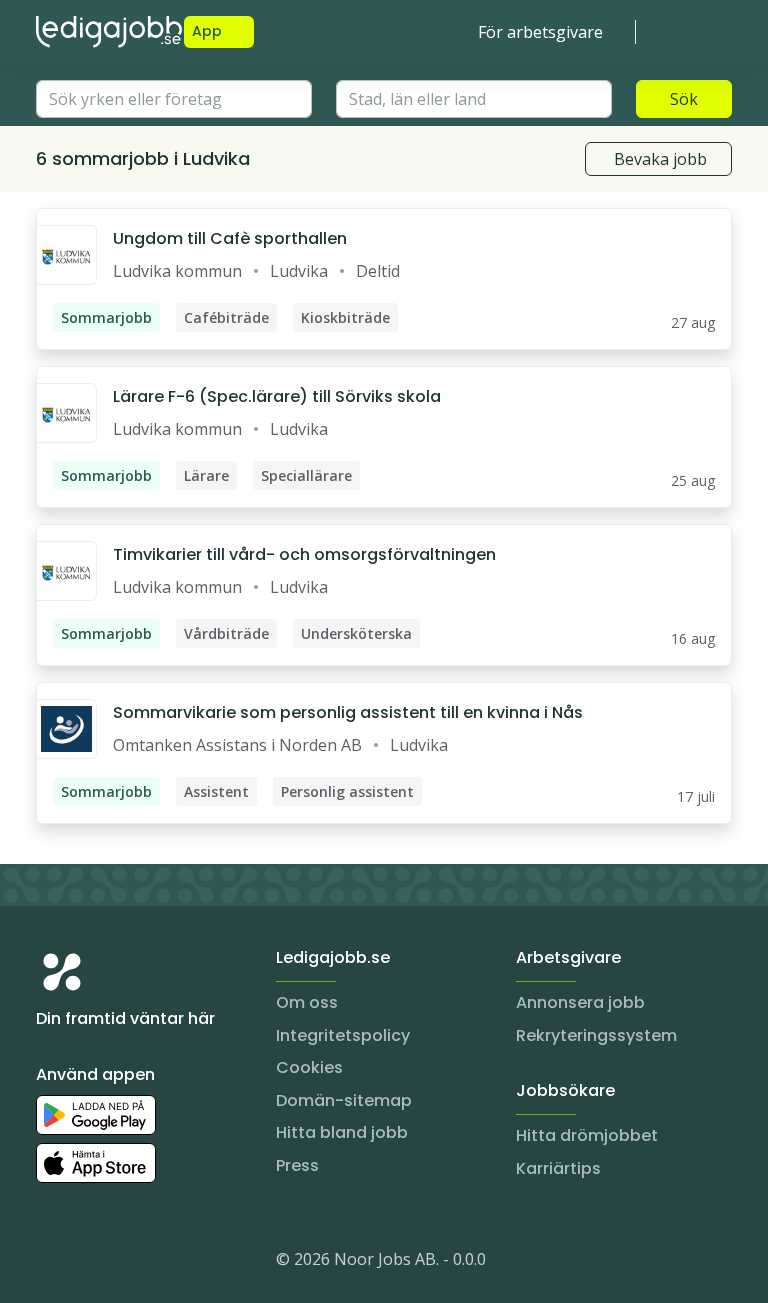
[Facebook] (132, 1263)
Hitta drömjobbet (587, 1135)
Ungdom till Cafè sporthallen (230, 238)
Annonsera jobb (580, 1002)
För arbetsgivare (540, 32)
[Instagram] (52, 1263)
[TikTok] (172, 1263)
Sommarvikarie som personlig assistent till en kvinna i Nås (348, 712)
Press (297, 1165)
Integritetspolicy (343, 1035)
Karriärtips (558, 1168)
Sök (684, 99)
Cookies (309, 1067)
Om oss (307, 1002)
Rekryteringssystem (596, 1035)
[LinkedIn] (92, 1263)
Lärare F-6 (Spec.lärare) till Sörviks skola (277, 396)
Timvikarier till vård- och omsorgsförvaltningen (304, 554)
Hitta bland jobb (342, 1132)
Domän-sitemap (344, 1100)
